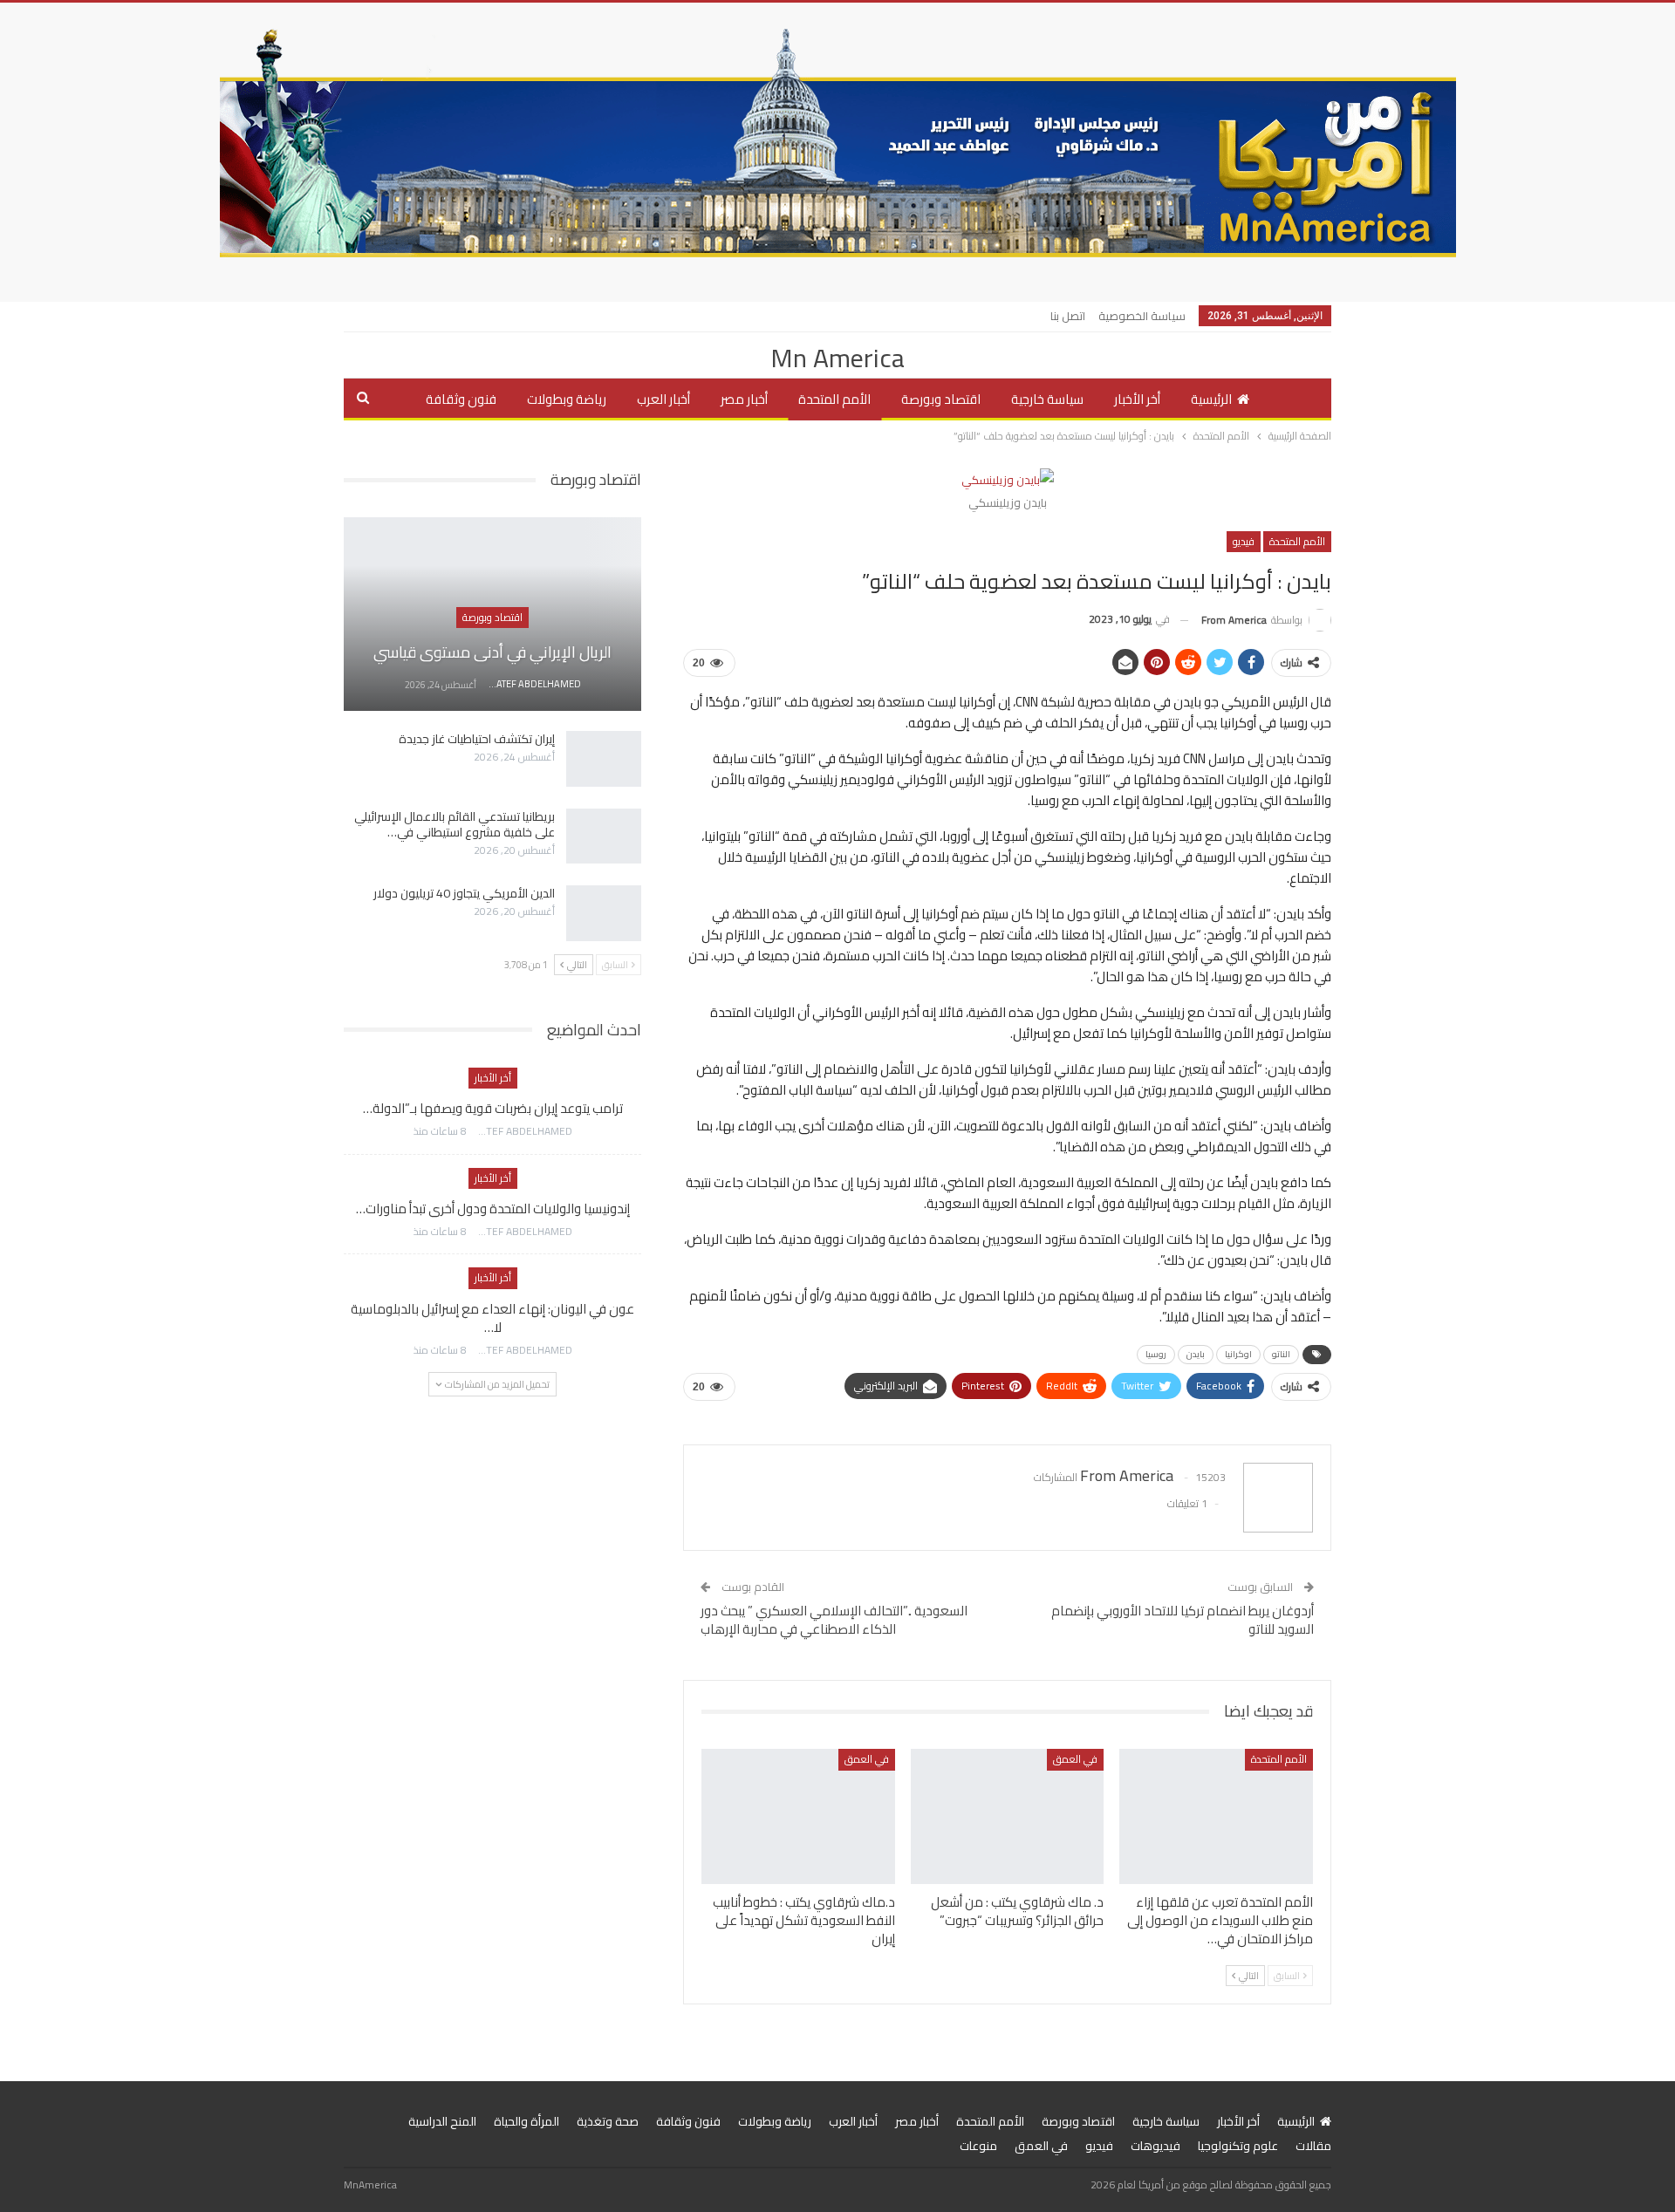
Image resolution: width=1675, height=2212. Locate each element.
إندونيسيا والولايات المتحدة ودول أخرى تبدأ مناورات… (493, 1208)
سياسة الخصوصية (1142, 316)
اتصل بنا (1068, 316)
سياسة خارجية (1047, 399)
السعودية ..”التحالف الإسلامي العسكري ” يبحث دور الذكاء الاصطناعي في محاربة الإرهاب (834, 1620)
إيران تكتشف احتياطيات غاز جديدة (477, 739)
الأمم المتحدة (834, 399)
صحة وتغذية (608, 2121)
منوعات (978, 2146)
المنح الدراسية (442, 2121)
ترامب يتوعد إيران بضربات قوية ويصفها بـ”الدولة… (493, 1108)
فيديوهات (1155, 2146)
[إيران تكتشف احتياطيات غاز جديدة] (604, 759)
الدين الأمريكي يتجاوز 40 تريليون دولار (464, 893)
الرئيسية (1211, 399)
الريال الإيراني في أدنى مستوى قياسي (492, 652)
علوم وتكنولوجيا (1238, 2146)
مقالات (1313, 2146)
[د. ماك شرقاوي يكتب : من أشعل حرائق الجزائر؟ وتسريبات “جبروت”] (1008, 1816)
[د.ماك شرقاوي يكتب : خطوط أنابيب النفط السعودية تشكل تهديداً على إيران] (798, 1816)
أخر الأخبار (1137, 399)
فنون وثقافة (461, 399)
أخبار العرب (663, 399)
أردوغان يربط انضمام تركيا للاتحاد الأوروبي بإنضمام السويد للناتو (1183, 1620)
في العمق (1075, 1759)
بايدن (1196, 1354)
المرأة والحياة (526, 2121)
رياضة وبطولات (567, 399)
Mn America (837, 358)
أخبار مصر (744, 399)
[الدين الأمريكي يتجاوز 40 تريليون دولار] (604, 913)
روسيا (1156, 1354)
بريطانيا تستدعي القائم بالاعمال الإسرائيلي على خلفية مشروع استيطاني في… (455, 824)
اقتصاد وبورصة (941, 399)
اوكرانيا (1238, 1354)
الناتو (1281, 1354)
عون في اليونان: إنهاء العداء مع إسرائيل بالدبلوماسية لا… (492, 1318)
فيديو (1244, 541)
